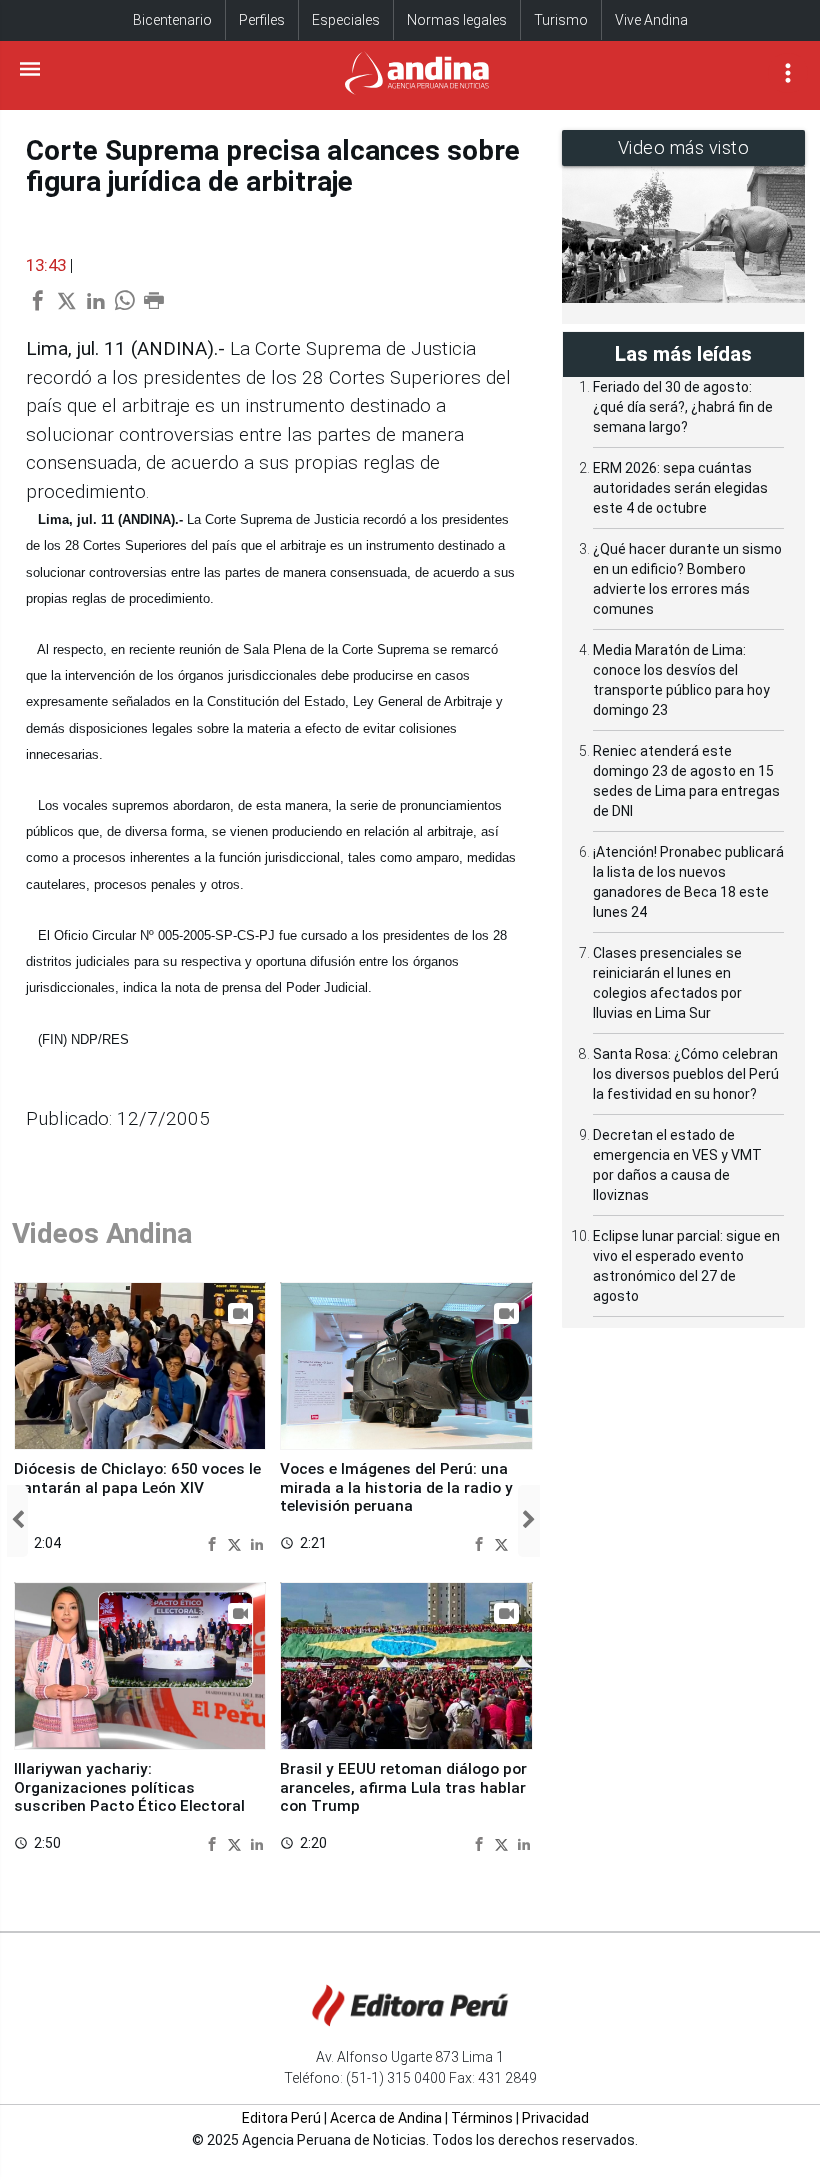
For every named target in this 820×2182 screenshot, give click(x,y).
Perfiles (262, 20)
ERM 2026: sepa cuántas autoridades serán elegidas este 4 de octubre (680, 488)
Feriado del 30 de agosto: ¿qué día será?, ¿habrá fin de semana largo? (683, 407)
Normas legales (457, 20)
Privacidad (555, 2118)
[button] (17, 1521)
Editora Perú (281, 2118)
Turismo (561, 20)
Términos (482, 2118)
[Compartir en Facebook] (214, 1542)
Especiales (346, 20)
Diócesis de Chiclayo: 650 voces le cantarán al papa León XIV (137, 1478)
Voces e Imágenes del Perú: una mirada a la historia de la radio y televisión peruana (396, 1487)
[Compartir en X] (237, 1542)
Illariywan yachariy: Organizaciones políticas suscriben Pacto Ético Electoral (129, 1787)
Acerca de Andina (386, 2118)
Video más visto (684, 147)
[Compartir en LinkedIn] (257, 1542)
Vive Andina (651, 20)
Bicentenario (172, 20)
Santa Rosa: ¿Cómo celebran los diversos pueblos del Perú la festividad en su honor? (686, 1074)
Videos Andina (102, 1233)
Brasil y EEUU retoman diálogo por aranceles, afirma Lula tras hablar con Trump (403, 1787)
